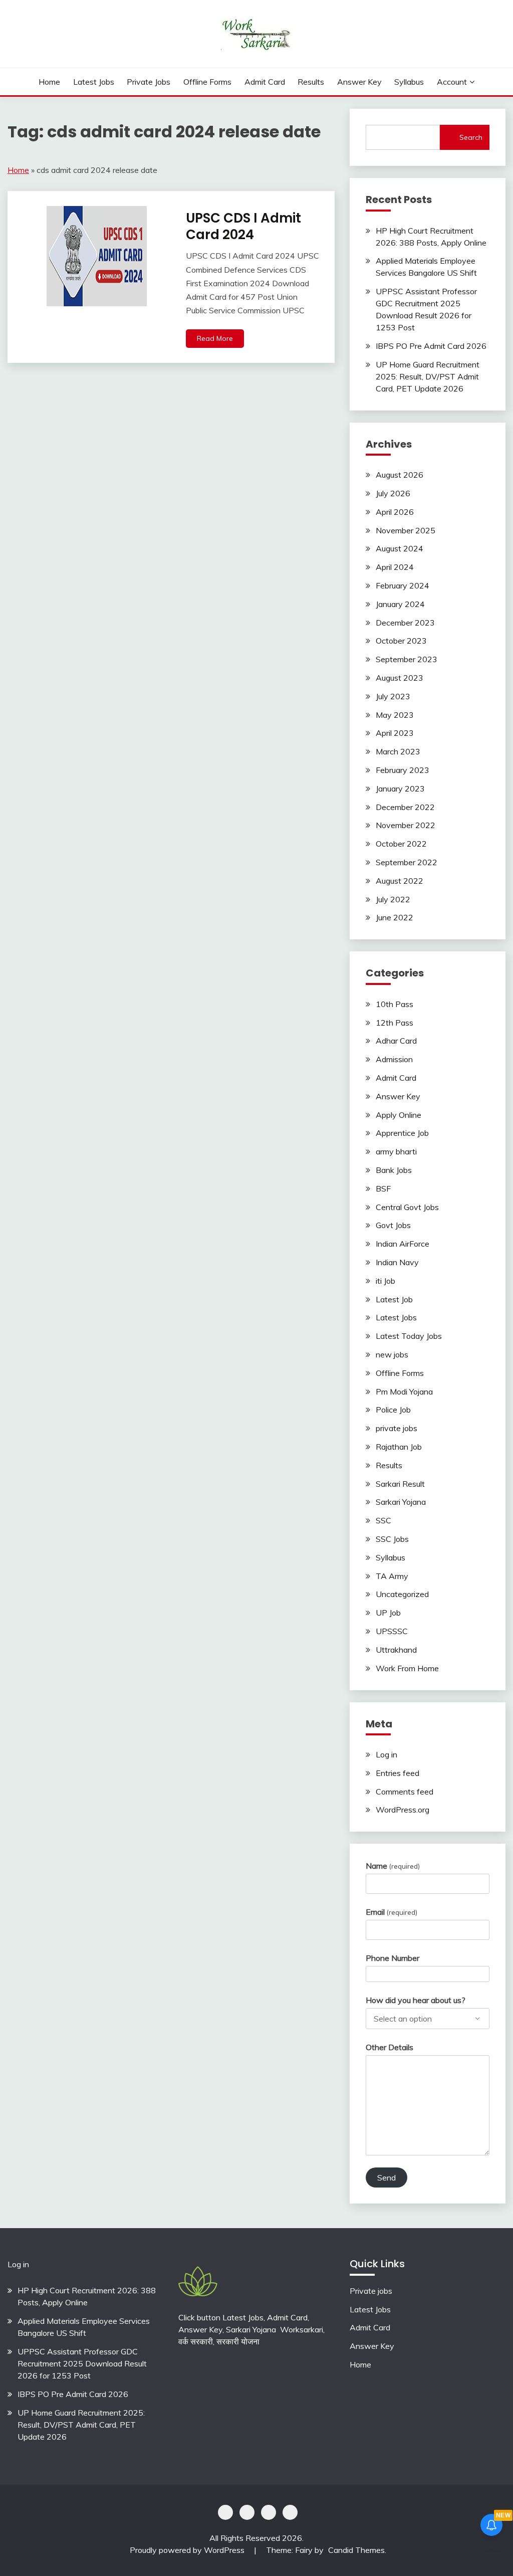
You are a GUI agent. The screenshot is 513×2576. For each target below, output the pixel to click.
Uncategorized (402, 1594)
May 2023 (395, 715)
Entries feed (398, 1773)
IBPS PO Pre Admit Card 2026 (431, 346)
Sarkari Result (400, 1484)
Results (311, 82)
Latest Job (394, 1299)
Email (392, 1912)
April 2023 (395, 733)
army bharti (396, 1151)
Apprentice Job (402, 1133)
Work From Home (407, 1668)
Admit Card (265, 82)
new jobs (392, 1354)
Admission (394, 1059)
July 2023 (393, 696)
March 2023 (398, 751)
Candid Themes (356, 2550)
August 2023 (400, 678)
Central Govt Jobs (407, 1207)
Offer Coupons (269, 2512)
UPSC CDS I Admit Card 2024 (243, 226)
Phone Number (393, 1958)
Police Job (393, 1410)
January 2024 (400, 604)
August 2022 (400, 881)
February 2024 (403, 585)
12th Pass (395, 1023)
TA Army (392, 1576)
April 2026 (395, 512)
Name (393, 1866)
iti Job (386, 1281)
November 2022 (406, 825)
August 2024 (400, 548)
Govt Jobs (393, 1225)
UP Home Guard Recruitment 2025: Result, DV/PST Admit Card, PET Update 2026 (428, 376)
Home (49, 82)
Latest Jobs (94, 82)
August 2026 (400, 475)
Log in (387, 1754)
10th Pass (395, 1004)
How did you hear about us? (416, 2000)
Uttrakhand (396, 1650)
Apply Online (399, 1115)
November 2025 (406, 530)
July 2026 (393, 493)
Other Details (390, 2047)
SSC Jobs (392, 1539)
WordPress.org (403, 1810)
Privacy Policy (225, 2512)
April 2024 (395, 567)
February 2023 (403, 770)
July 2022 (393, 899)
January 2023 (400, 788)
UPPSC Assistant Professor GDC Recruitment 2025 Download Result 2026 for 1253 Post (82, 2363)
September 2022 (407, 862)
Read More (215, 338)
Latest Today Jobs (409, 1336)
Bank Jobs (394, 1170)
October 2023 (401, 641)
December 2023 (405, 623)
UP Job (388, 1613)
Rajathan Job (399, 1447)
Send (387, 2177)
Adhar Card (396, 1041)
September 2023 (407, 659)
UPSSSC (392, 1631)
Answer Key (359, 82)
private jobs (149, 82)
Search (471, 137)
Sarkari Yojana (401, 1502)
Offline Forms (207, 82)
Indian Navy (397, 1262)
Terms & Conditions (290, 2512)
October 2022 (401, 844)
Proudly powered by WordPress (188, 2550)
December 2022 (405, 807)
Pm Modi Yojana (404, 1392)
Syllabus (409, 82)
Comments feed (405, 1792)
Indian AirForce (403, 1244)
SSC (383, 1520)
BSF (383, 1188)
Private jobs (371, 2291)
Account (452, 82)
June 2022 (395, 917)
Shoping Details (247, 2512)
